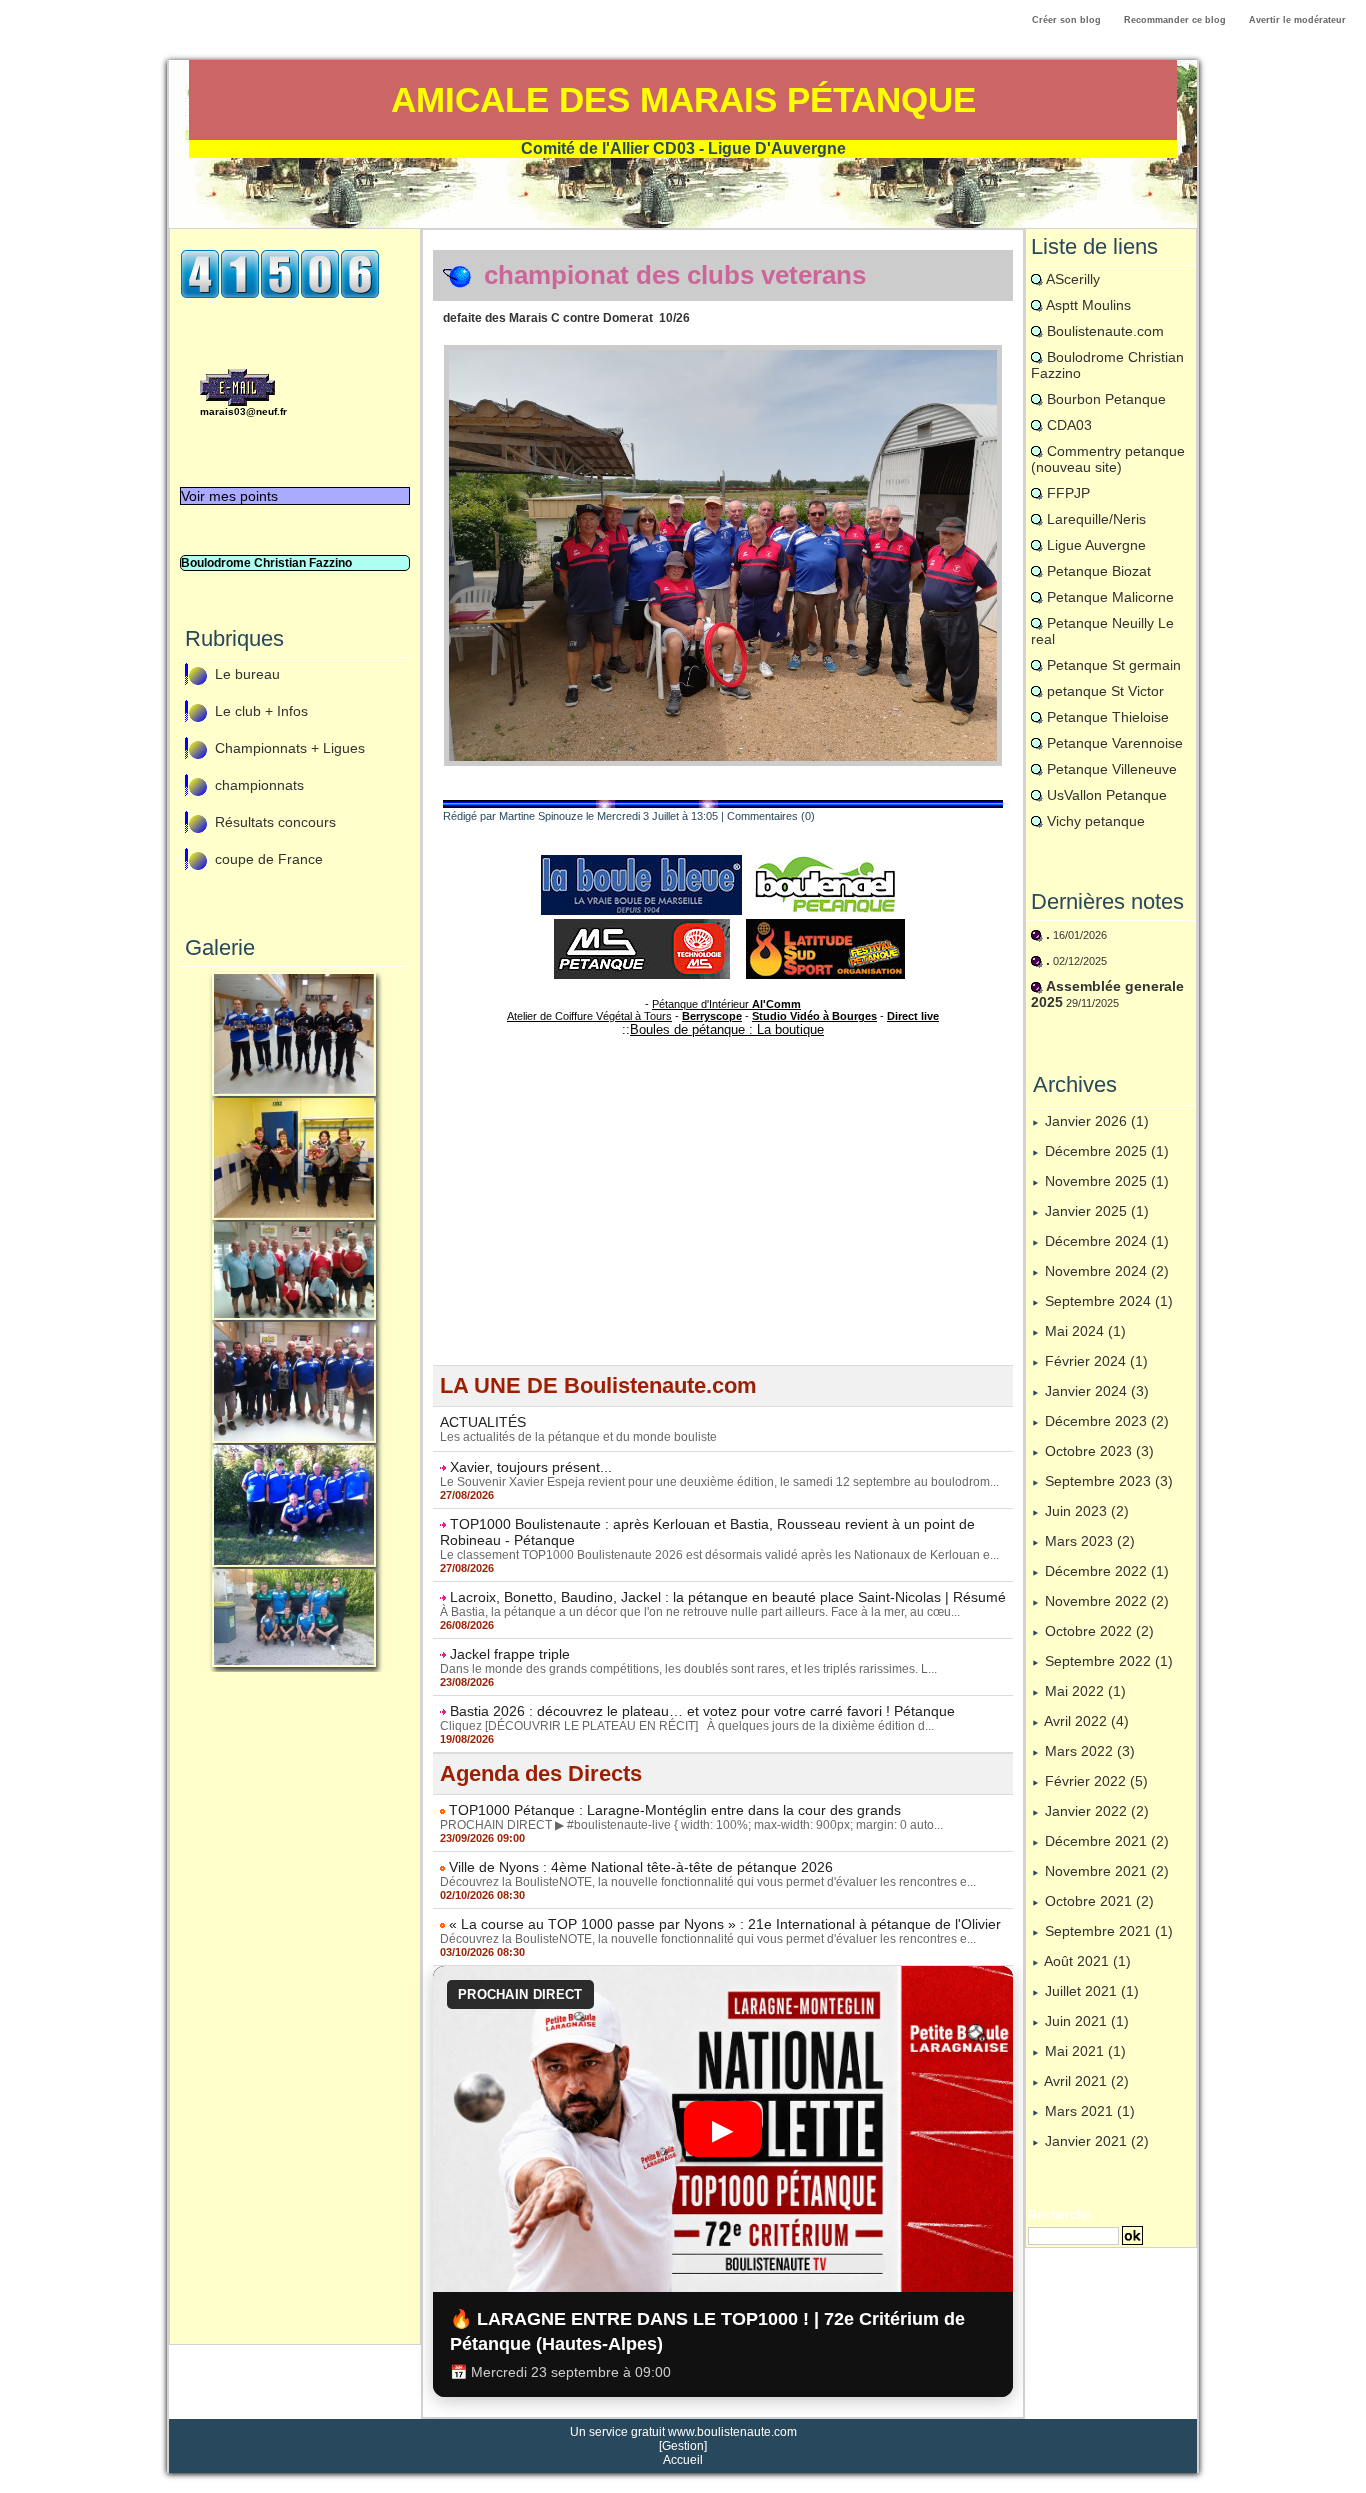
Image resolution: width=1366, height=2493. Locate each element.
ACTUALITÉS (483, 1422)
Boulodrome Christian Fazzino (266, 563)
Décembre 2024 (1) (1107, 1241)
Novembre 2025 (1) (1107, 1181)
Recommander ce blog (1175, 20)
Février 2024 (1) (1096, 1361)
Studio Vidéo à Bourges (814, 1016)
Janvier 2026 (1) (1097, 1121)
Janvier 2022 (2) (1097, 1811)
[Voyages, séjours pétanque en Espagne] (825, 925)
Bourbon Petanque (1106, 399)
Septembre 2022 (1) (1109, 1661)
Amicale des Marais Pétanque (683, 99)
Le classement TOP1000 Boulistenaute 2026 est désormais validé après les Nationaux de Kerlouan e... (719, 1555)
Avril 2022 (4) (1086, 1721)
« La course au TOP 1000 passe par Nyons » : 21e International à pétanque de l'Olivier (725, 1924)
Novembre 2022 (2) (1107, 1601)
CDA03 (1069, 425)
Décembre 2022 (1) (1107, 1571)
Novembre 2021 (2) (1107, 1871)
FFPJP (1068, 493)
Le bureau (247, 675)
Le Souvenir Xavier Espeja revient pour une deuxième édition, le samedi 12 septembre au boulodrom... (719, 1482)
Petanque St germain (1114, 665)
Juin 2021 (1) (1087, 2021)
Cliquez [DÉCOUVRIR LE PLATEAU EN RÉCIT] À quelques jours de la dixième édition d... (687, 1726)
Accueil (683, 2460)
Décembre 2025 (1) (1107, 1151)
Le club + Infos (261, 712)
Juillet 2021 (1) (1092, 1991)
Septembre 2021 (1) (1109, 1931)
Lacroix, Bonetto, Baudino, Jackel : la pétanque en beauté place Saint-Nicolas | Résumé (728, 1597)
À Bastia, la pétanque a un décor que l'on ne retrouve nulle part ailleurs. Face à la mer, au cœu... (700, 1612)
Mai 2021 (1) (1085, 2051)
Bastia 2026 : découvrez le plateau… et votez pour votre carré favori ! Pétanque (702, 1711)
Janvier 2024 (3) (1097, 1391)
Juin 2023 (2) (1087, 1511)
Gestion (683, 2446)
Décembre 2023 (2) (1107, 1421)
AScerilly (1073, 279)
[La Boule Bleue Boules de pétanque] (641, 861)
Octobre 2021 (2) (1099, 1901)
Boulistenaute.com (1105, 331)
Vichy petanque (1096, 821)
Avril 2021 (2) (1086, 2081)
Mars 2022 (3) (1090, 1751)
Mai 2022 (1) (1085, 1691)
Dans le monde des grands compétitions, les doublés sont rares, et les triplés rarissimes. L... (688, 1669)
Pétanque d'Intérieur (726, 1004)
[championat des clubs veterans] (723, 351)
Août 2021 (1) (1087, 1961)
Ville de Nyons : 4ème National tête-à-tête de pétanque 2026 (641, 1867)
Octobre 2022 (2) (1099, 1631)
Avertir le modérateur (1297, 20)
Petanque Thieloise (1108, 717)
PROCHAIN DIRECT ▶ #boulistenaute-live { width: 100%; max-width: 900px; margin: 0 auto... (691, 1825)
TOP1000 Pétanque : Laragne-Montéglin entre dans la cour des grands (675, 1810)
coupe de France (269, 860)
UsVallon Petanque (1107, 795)
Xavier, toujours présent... (531, 1467)
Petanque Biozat (1099, 571)
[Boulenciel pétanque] (825, 861)
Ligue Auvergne (1096, 545)
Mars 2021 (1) (1090, 2111)
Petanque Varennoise (1115, 743)
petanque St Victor (1105, 691)
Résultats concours (275, 823)
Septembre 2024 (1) (1109, 1301)
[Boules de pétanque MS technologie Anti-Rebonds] (642, 925)
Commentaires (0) (771, 816)
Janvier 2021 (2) (1097, 2141)
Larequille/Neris (1096, 519)
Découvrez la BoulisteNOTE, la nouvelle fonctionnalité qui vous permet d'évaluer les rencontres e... (708, 1882)
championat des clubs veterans (675, 275)
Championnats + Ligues (290, 749)
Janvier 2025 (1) (1097, 1211)
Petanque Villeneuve (1112, 769)
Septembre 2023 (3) (1109, 1481)
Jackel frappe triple (510, 1654)
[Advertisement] (295, 2022)
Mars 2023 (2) (1090, 1541)
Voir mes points (229, 496)
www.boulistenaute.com (732, 2432)
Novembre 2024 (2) (1107, 1271)
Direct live (913, 1016)
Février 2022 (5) (1096, 1781)
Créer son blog (1066, 20)
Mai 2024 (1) (1085, 1331)
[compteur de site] (280, 255)
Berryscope (712, 1016)
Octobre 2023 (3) (1099, 1451)
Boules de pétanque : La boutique (727, 1029)
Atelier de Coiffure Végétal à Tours (589, 1016)
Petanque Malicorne (1110, 597)
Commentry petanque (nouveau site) (1108, 459)
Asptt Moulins (1088, 305)
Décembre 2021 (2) (1107, 1841)
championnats (259, 786)
